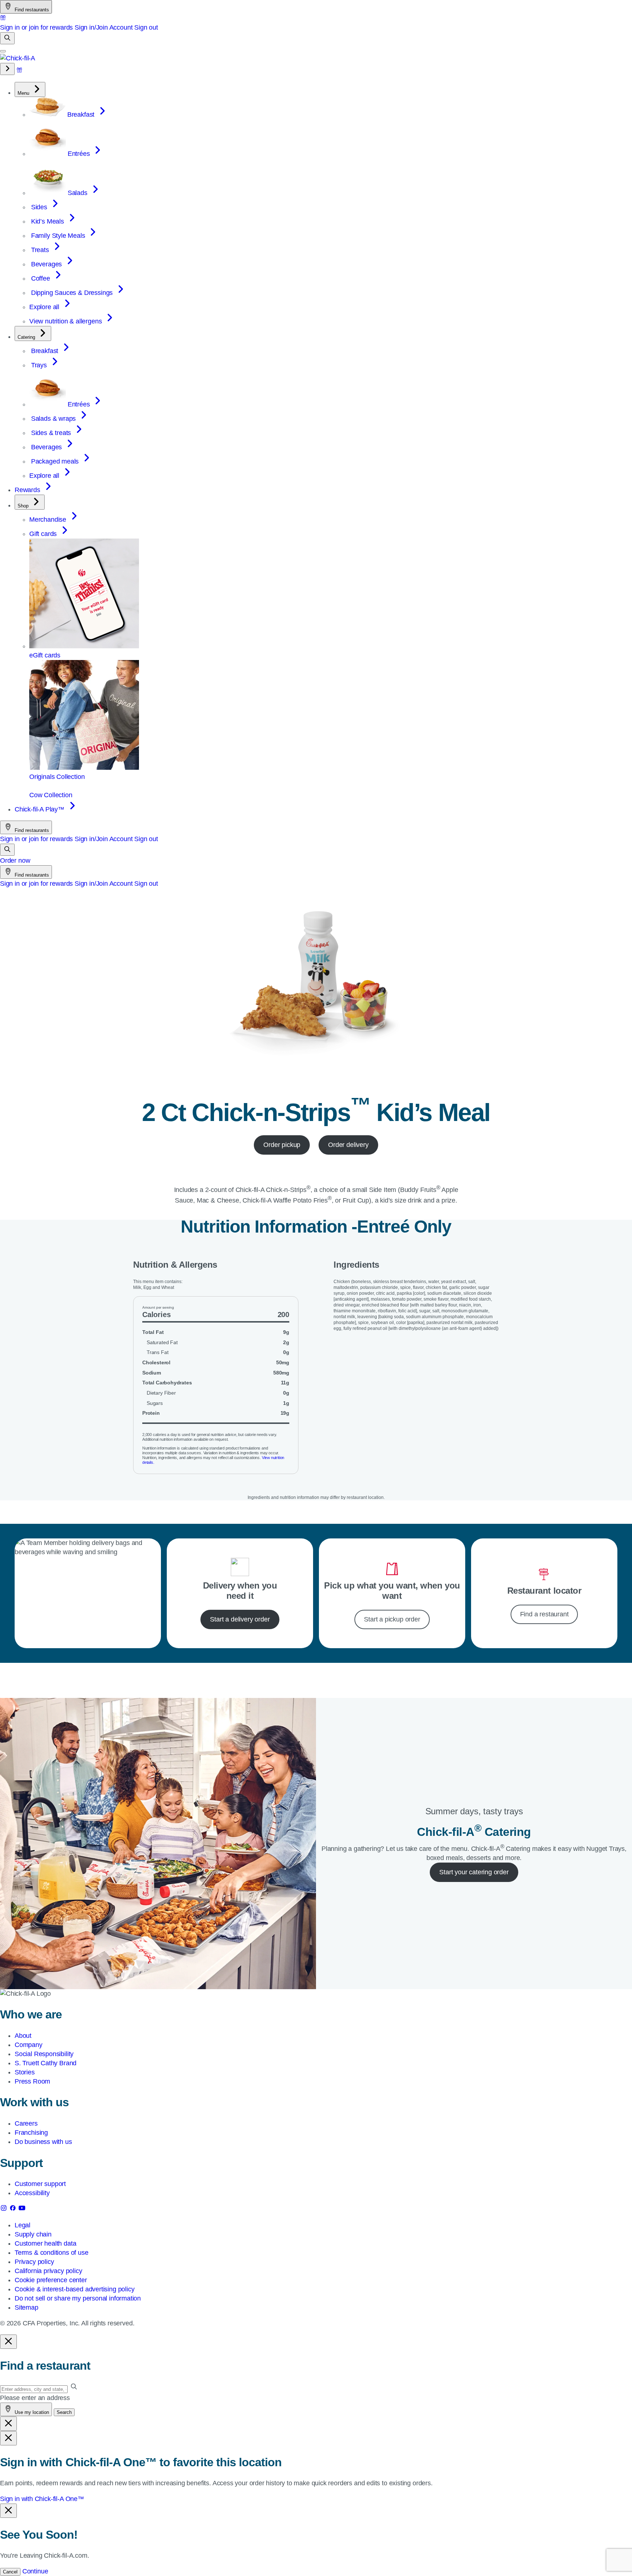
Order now (15, 860)
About (23, 2036)
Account (121, 27)
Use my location (31, 2412)
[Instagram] (5, 2209)
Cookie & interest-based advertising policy (74, 2289)
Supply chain (33, 2234)
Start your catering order (474, 1872)
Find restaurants (31, 10)
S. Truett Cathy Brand (46, 2063)
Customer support (40, 2184)
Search (64, 2412)
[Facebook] (14, 2209)
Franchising (31, 2133)
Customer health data (45, 2243)
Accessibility (32, 2193)
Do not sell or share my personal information (78, 2298)
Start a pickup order (392, 1619)
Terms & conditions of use (52, 2253)
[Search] (7, 38)
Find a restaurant (544, 1614)
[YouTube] (22, 2209)
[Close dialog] (8, 2342)
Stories (25, 2072)
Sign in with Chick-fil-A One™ (42, 2499)
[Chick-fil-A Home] (18, 58)
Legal (22, 2225)
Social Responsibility (44, 2054)
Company (29, 2045)
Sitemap (27, 2307)
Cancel (10, 2572)
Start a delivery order (240, 1619)
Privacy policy (34, 2262)
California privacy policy (48, 2271)
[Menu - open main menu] (3, 51)
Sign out (146, 27)
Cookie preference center (51, 2280)
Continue (35, 2571)
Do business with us (43, 2142)
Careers (26, 2123)
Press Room (32, 2081)
